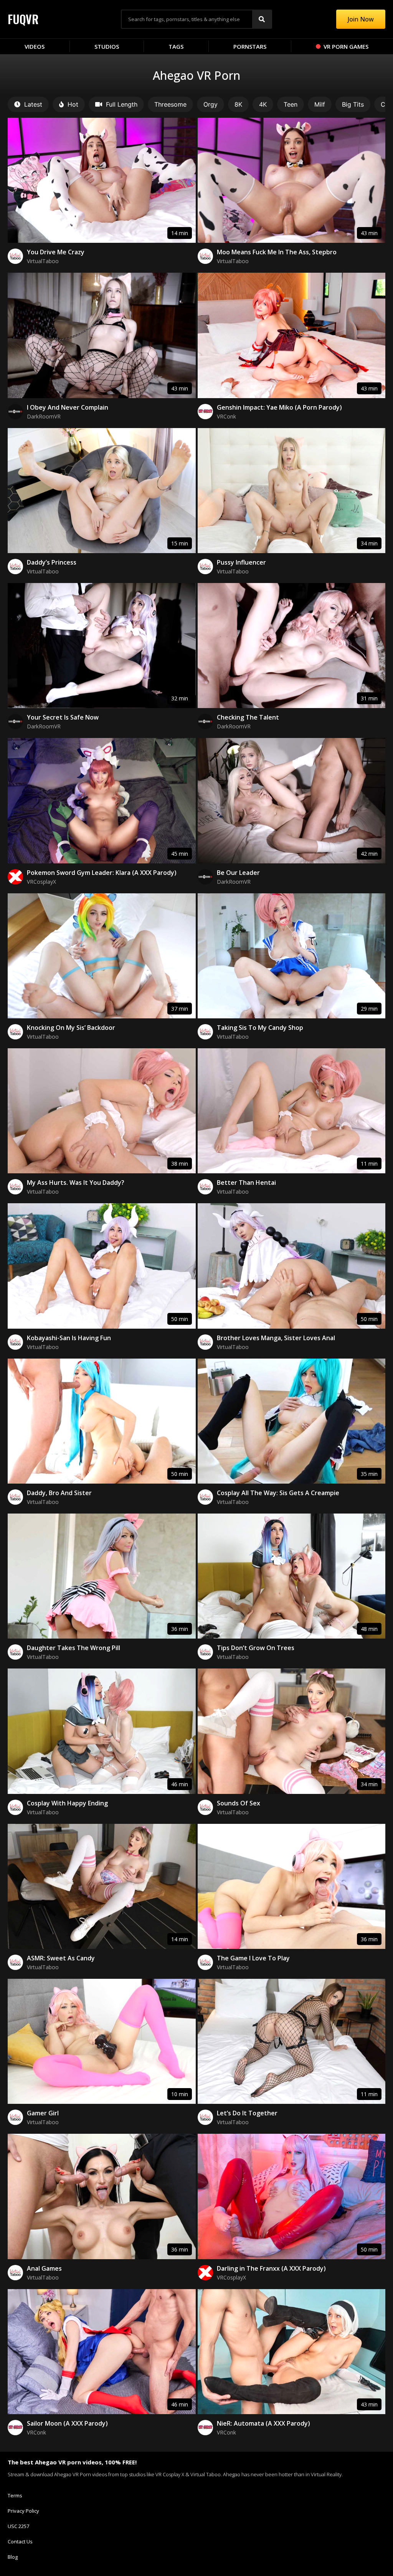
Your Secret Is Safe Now (63, 717)
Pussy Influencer (241, 562)
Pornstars (250, 46)
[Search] (262, 19)
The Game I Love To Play (253, 1958)
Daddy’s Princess (52, 562)
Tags (176, 46)
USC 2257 (18, 2526)
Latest (33, 104)
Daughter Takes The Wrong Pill (73, 1648)
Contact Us (20, 2541)
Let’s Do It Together (247, 2113)
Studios (107, 46)
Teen (291, 104)
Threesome (170, 104)
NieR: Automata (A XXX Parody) (263, 2423)
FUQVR (23, 19)
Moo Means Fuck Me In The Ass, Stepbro (277, 252)
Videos (35, 46)
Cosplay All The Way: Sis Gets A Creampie (278, 1493)
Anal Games (44, 2268)
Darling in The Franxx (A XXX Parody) (271, 2268)
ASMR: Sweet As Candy (61, 1958)
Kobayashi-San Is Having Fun (69, 1338)
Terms (15, 2495)
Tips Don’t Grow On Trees (256, 1648)
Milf (320, 104)
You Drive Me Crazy (56, 252)
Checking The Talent (248, 717)
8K (238, 104)
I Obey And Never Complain (68, 407)
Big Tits (353, 104)
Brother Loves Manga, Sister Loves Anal (276, 1338)
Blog (13, 2557)
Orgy (211, 104)
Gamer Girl (43, 2113)
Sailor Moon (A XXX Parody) (67, 2423)
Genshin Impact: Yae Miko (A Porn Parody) (279, 407)
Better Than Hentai (246, 1183)
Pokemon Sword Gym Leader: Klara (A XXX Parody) (102, 873)
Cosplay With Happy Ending (67, 1803)
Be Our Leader (238, 873)
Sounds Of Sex (239, 1803)
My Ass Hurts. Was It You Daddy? (76, 1183)
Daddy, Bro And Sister (59, 1493)
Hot (73, 104)
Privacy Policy (23, 2511)
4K (263, 104)
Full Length (122, 104)
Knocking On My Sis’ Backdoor (71, 1028)
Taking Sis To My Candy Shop (260, 1028)
